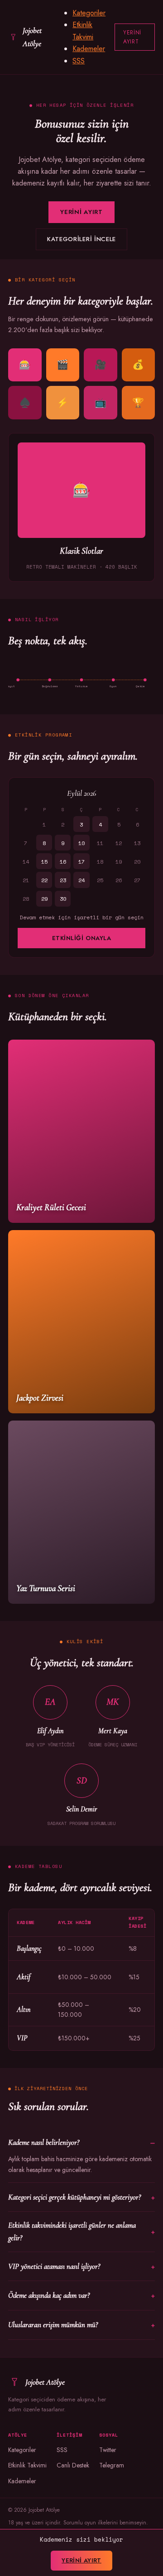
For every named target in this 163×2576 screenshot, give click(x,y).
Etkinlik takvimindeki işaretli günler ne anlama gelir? (72, 2231)
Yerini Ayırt (132, 37)
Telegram (112, 2465)
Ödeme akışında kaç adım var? (49, 2295)
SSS (79, 61)
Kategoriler (89, 13)
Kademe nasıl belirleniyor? (44, 2142)
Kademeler (89, 49)
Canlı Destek (73, 2465)
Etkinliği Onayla (81, 938)
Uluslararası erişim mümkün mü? (53, 2325)
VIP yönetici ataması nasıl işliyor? (54, 2266)
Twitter (108, 2450)
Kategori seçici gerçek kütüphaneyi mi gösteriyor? (74, 2197)
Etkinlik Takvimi (27, 2465)
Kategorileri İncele (81, 239)
